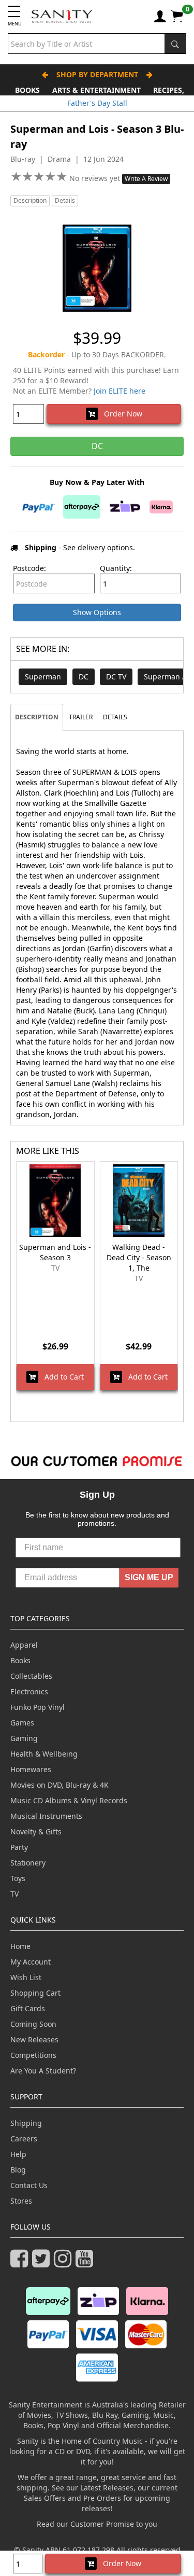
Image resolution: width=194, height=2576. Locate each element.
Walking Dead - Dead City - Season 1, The (139, 1257)
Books (27, 90)
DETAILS (115, 717)
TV (14, 1894)
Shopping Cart (35, 1993)
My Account (31, 1962)
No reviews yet (96, 178)
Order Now (120, 414)
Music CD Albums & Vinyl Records (69, 1800)
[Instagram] (65, 2263)
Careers (24, 2139)
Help (18, 2154)
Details (65, 200)
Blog (18, 2170)
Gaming (24, 1738)
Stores (21, 2201)
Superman (43, 677)
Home (20, 1946)
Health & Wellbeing (44, 1754)
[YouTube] (86, 2263)
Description (30, 200)
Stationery (28, 1863)
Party (19, 1847)
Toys (18, 1878)
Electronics (29, 1691)
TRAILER (81, 717)
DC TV (116, 677)
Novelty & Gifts (36, 1832)
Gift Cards (28, 2008)
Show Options (97, 612)
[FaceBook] (21, 2263)
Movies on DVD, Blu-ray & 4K (59, 1785)
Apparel (24, 1645)
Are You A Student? (43, 2071)
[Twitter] (43, 2263)
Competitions (33, 2055)
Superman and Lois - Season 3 (55, 1252)
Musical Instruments (46, 1816)
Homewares (31, 1769)
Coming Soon (33, 2024)
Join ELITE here (120, 391)
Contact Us (29, 2185)
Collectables (31, 1676)
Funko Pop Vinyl (38, 1707)
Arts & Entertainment (96, 90)
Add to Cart (61, 1377)
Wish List (26, 1977)
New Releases (34, 2039)
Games (22, 1723)
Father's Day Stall (97, 103)
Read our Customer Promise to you (97, 2524)
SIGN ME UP (149, 1577)
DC (84, 677)
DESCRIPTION (37, 717)
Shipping (26, 2123)
